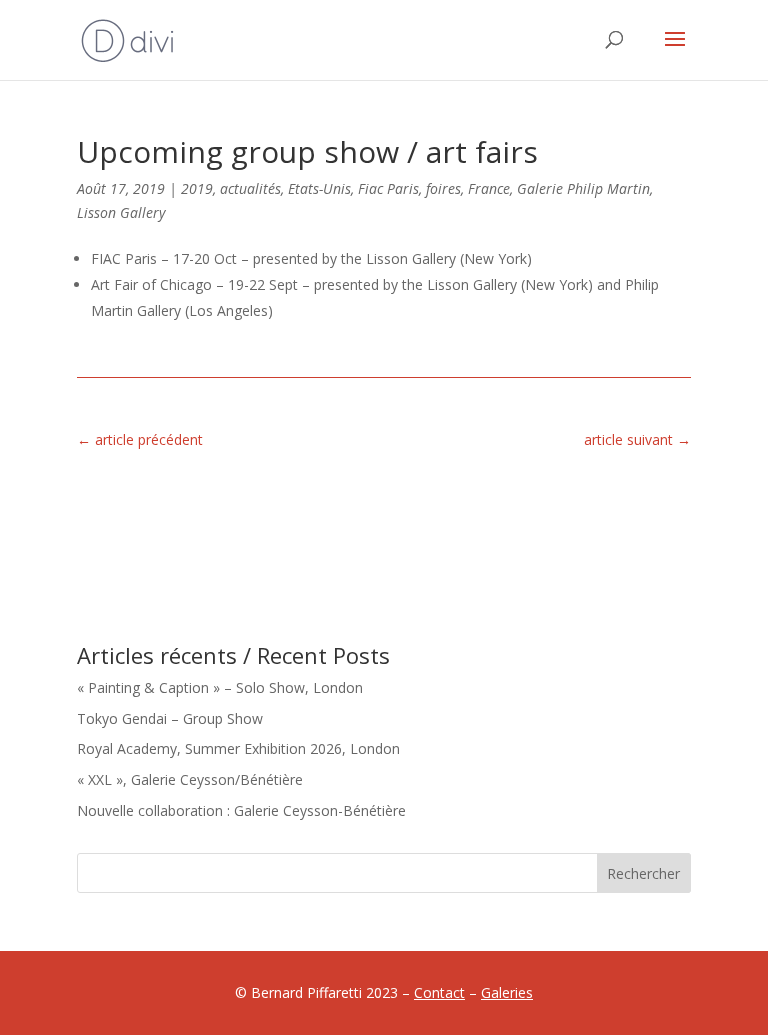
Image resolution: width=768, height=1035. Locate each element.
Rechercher (643, 873)
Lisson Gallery (121, 212)
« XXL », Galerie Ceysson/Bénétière (190, 779)
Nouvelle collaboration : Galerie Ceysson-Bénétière (241, 810)
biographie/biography (595, 504)
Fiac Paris (388, 188)
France (489, 188)
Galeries (507, 992)
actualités (250, 188)
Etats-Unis (319, 188)
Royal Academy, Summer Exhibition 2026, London (238, 748)
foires (443, 188)
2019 (197, 188)
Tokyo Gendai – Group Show (170, 718)
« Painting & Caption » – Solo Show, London (220, 687)
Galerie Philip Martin (583, 188)
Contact (439, 992)
